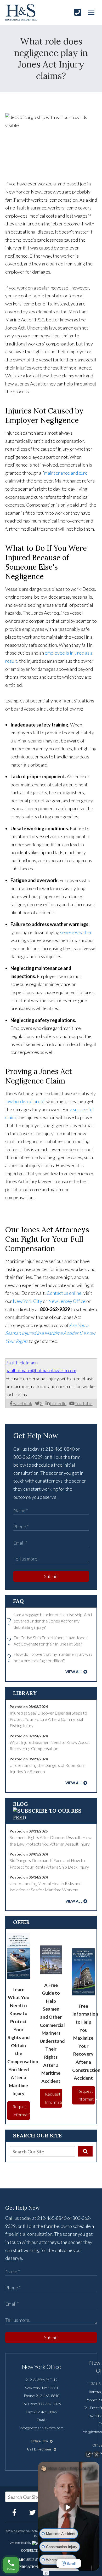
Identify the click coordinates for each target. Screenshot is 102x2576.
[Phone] (78, 12)
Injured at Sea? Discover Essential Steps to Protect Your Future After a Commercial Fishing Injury (48, 1719)
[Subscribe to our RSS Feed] (51, 1817)
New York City (27, 1301)
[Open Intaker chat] (46, 2573)
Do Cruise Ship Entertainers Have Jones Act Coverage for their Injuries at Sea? (49, 1641)
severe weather (76, 932)
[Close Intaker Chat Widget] (97, 2455)
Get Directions (40, 2449)
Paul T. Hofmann (22, 1363)
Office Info (40, 2441)
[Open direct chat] (88, 2455)
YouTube (83, 1403)
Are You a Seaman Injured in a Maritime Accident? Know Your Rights (50, 1333)
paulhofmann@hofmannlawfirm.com (41, 1370)
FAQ (18, 1601)
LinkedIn (58, 1403)
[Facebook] (14, 2512)
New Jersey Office (67, 1301)
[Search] (85, 2151)
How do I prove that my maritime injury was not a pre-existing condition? (51, 1658)
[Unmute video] (69, 2507)
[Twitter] (33, 2512)
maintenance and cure (66, 473)
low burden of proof (25, 1101)
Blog (21, 1804)
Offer (21, 1922)
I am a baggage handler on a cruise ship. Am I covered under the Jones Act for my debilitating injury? (51, 1621)
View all (74, 1672)
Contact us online (64, 1293)
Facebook (22, 1403)
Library (25, 1693)
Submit (51, 1576)
